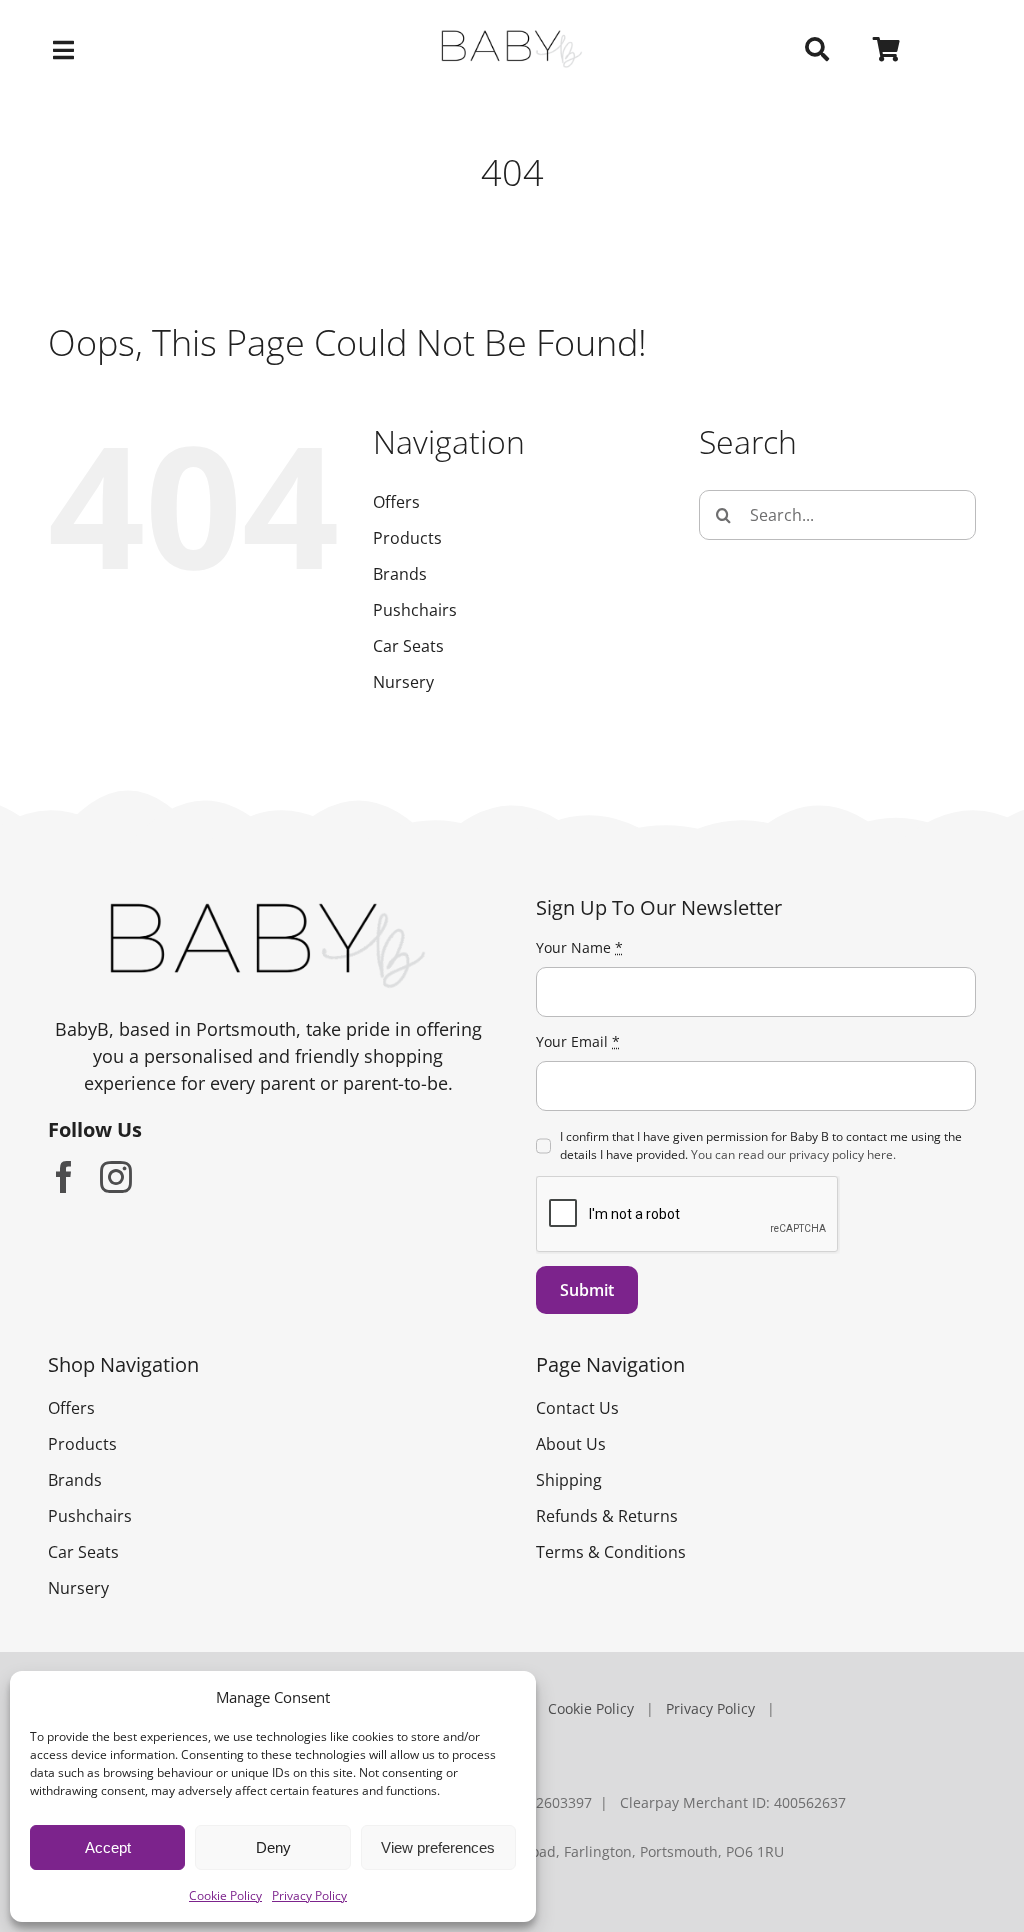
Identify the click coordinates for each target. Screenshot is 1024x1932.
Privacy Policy (309, 1895)
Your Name (579, 947)
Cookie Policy (225, 1895)
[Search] (817, 50)
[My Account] (967, 50)
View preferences (438, 1847)
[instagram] (116, 1177)
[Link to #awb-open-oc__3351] (203, 50)
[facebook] (64, 1177)
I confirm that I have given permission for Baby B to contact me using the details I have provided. (761, 1145)
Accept (108, 1847)
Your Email (578, 1041)
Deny (273, 1847)
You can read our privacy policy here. (793, 1154)
